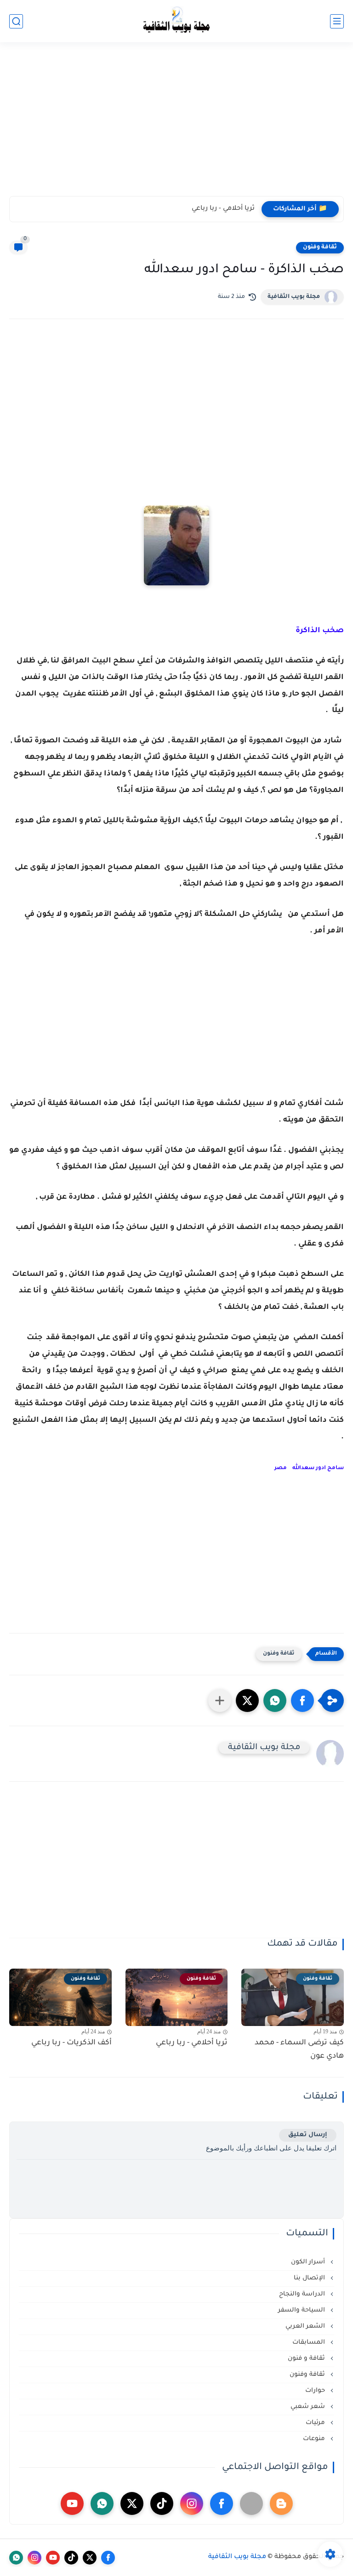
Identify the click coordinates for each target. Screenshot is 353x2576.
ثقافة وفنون (320, 247)
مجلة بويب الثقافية (294, 297)
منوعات (315, 2439)
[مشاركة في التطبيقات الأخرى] (220, 1700)
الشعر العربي (306, 2326)
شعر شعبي (309, 2407)
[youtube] (72, 2503)
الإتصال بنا (310, 2278)
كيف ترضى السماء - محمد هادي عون (299, 2050)
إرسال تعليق (308, 2135)
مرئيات (316, 2423)
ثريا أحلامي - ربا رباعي (223, 209)
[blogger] (281, 2503)
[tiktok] (162, 2503)
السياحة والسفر (302, 2310)
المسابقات (310, 2343)
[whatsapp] (102, 2503)
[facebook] (222, 2503)
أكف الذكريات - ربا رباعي (71, 2043)
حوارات (316, 2391)
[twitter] (132, 2503)
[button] (302, 1700)
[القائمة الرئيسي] (337, 21)
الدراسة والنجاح (303, 2294)
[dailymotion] (251, 2503)
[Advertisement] (176, 125)
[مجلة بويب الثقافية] (176, 21)
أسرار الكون (309, 2262)
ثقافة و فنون (307, 2359)
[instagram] (192, 2503)
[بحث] (16, 21)
